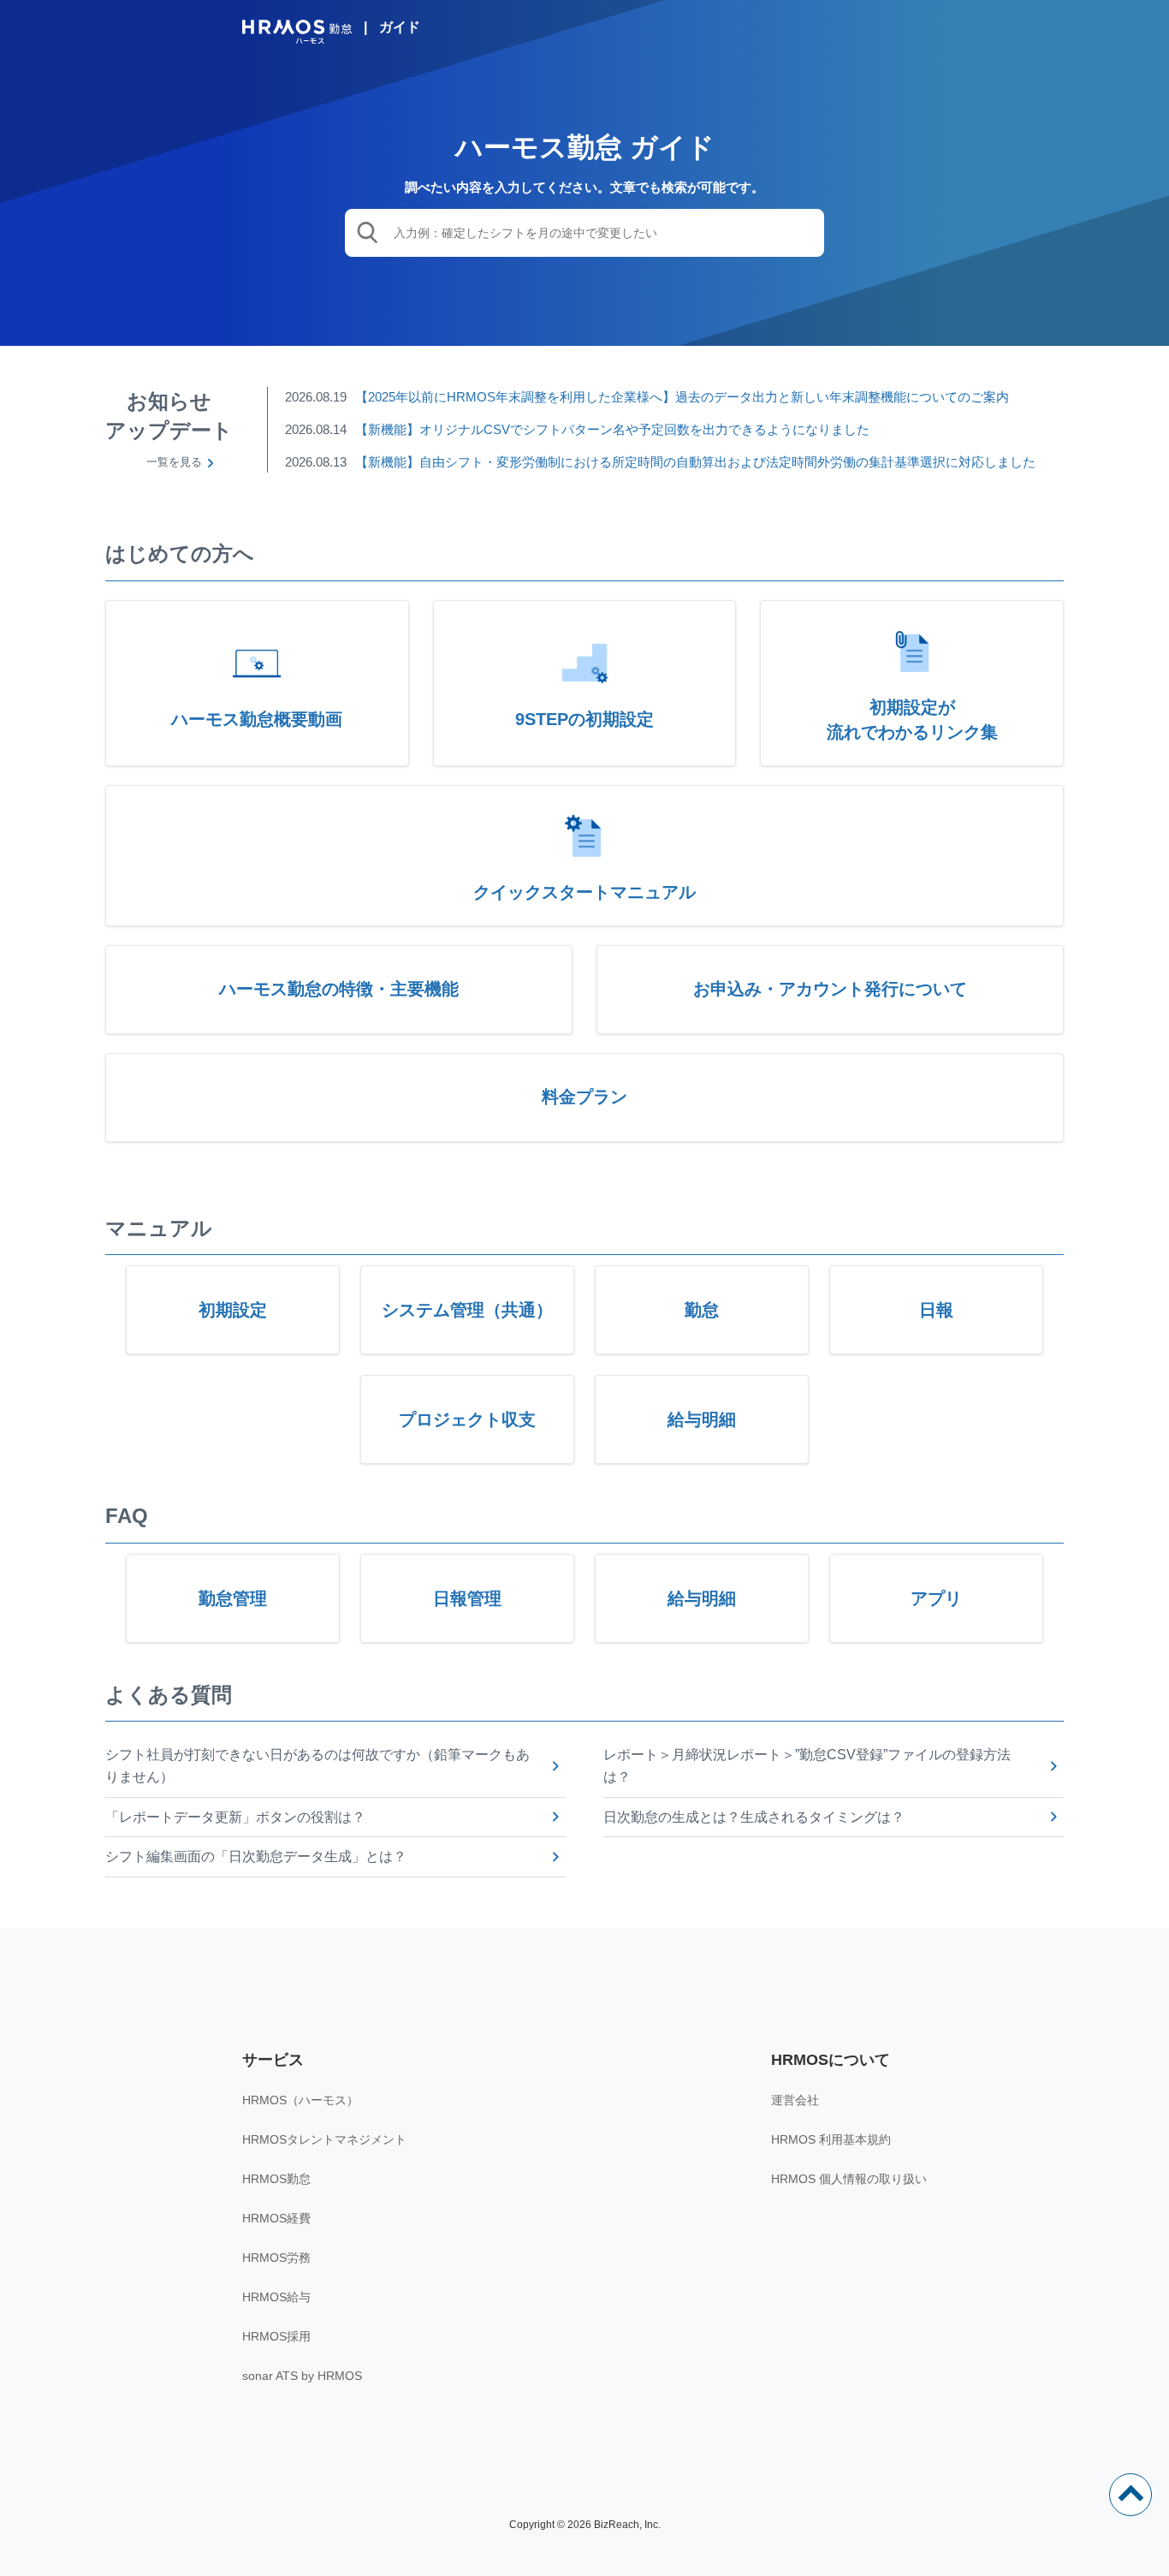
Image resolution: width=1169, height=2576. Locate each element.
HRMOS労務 (276, 2258)
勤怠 (702, 1310)
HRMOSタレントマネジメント (324, 2139)
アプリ (936, 1598)
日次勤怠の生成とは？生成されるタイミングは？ (754, 1817)
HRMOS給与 (276, 2297)
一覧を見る (174, 462)
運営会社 (795, 2100)
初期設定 (233, 1310)
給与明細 (702, 1419)
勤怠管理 (233, 1598)
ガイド (400, 27)
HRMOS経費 (276, 2218)
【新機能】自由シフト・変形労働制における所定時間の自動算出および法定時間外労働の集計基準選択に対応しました (695, 462)
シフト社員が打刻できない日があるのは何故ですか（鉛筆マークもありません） (317, 1766)
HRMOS (297, 32)
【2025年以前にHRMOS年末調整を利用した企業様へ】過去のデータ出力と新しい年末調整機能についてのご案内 (682, 397)
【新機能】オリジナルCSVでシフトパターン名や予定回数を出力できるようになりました (612, 429)
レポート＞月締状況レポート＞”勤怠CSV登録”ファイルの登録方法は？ (807, 1766)
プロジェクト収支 (467, 1419)
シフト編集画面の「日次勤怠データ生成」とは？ (256, 1856)
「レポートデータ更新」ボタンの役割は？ (235, 1817)
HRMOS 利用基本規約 (831, 2139)
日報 (936, 1310)
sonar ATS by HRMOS (302, 2376)
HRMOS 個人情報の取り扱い (849, 2179)
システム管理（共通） (467, 1310)
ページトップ (1130, 2495)
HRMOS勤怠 (276, 2179)
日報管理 (467, 1598)
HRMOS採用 (276, 2336)
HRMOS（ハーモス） (300, 2100)
